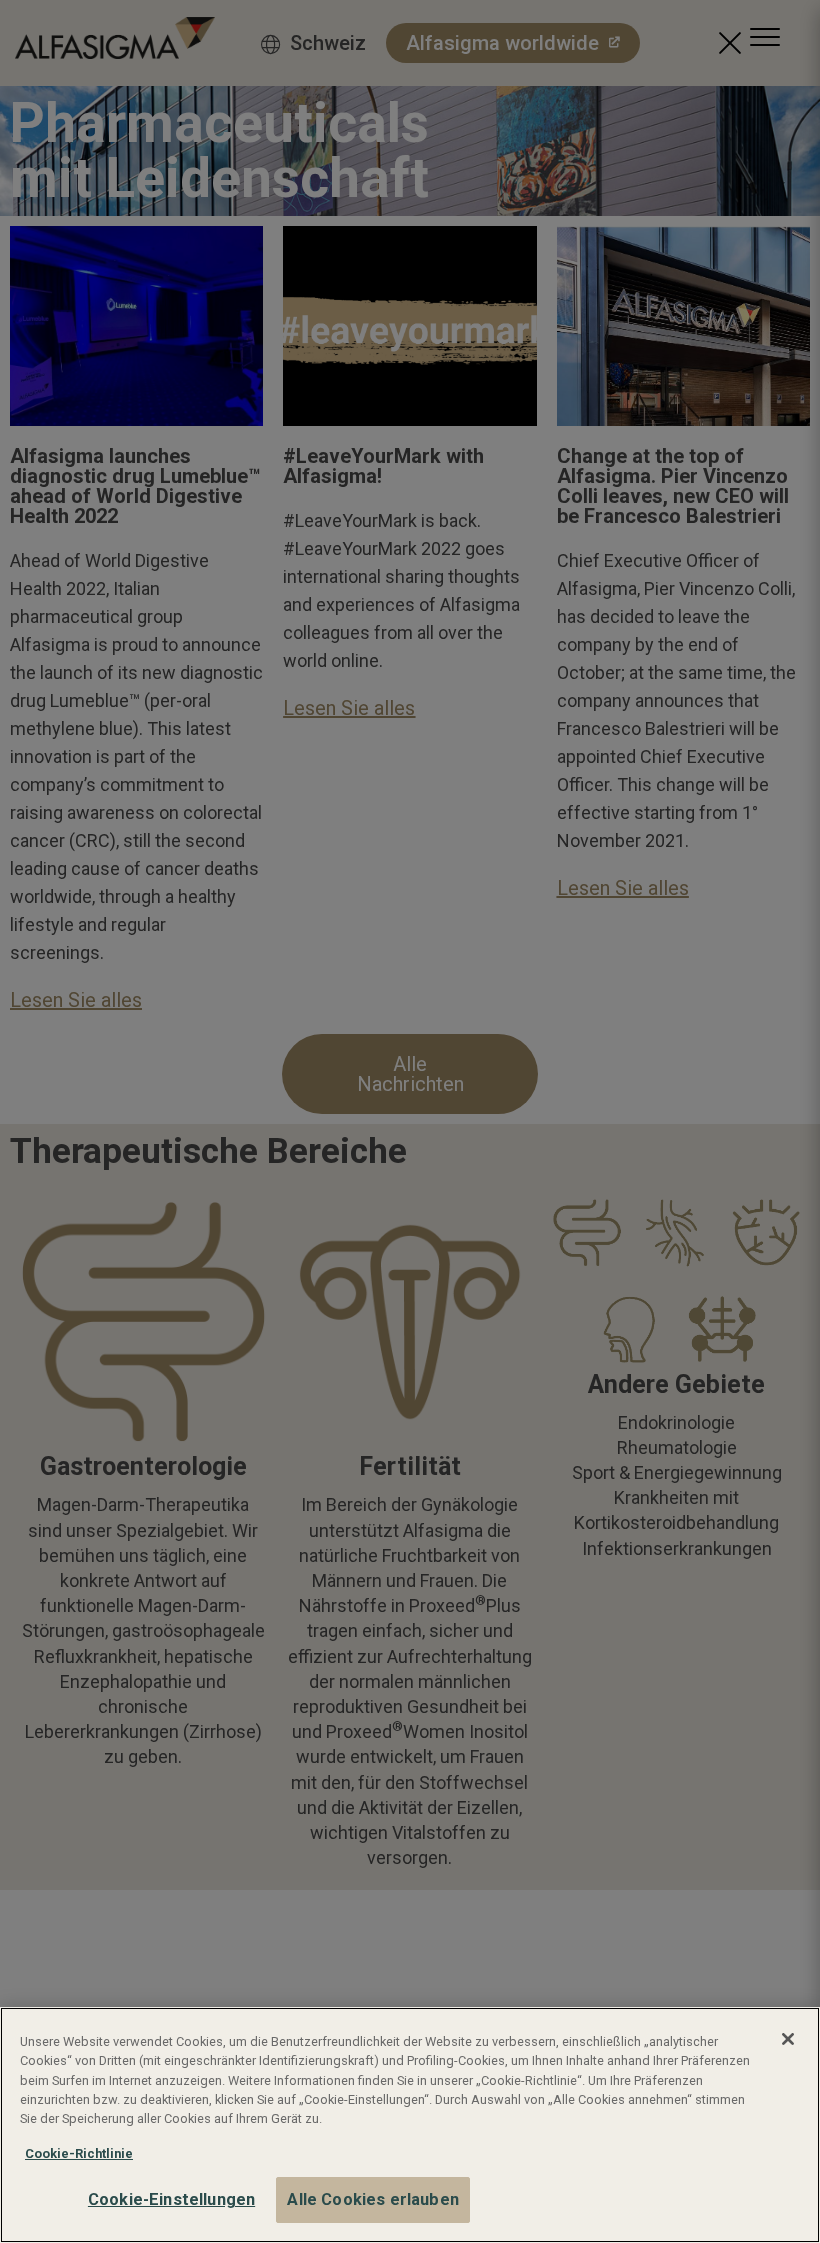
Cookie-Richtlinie (79, 2153)
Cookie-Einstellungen (171, 2199)
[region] (410, 2125)
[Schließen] (788, 2039)
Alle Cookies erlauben (372, 2199)
